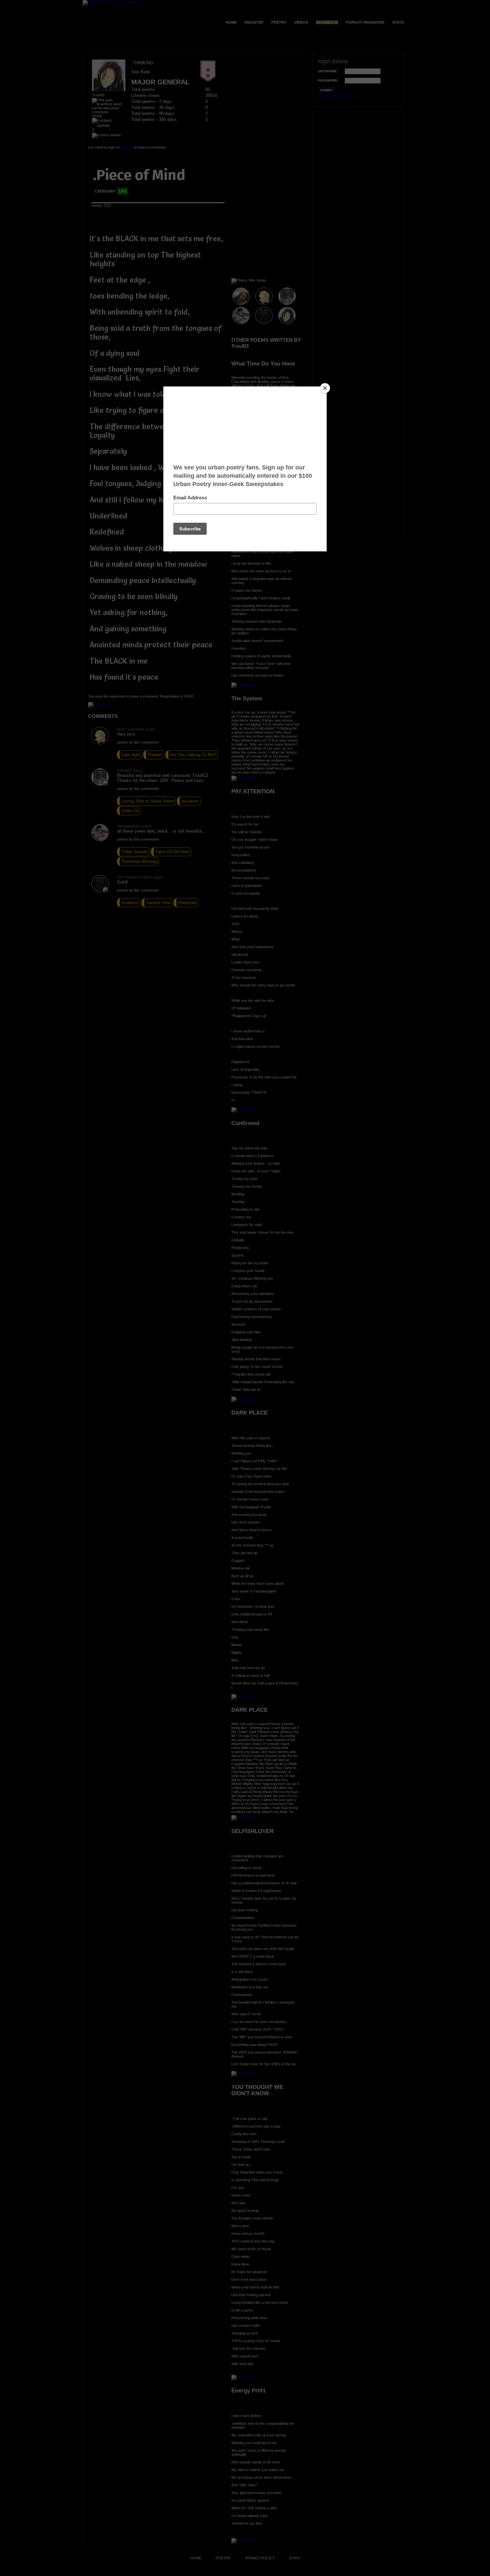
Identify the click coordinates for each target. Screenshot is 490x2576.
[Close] (325, 388)
